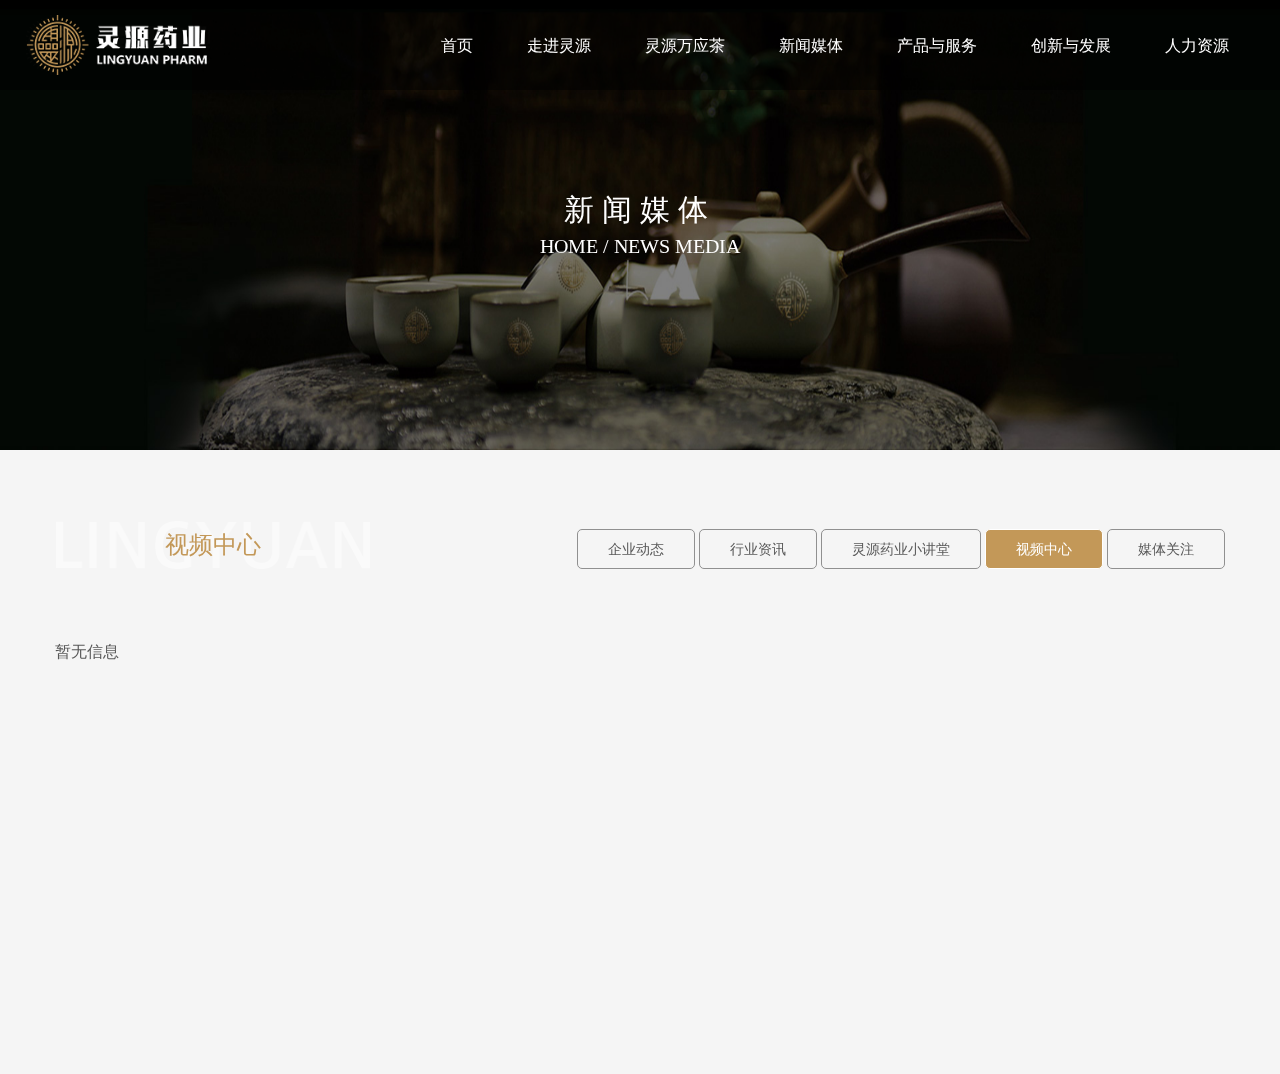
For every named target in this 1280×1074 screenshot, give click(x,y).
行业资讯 (758, 549)
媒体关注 (1166, 549)
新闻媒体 (811, 45)
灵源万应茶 (685, 45)
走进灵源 (559, 45)
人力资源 (1197, 45)
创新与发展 (1071, 45)
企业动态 (636, 549)
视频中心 (1044, 549)
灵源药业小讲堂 (901, 549)
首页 (457, 45)
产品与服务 (937, 45)
